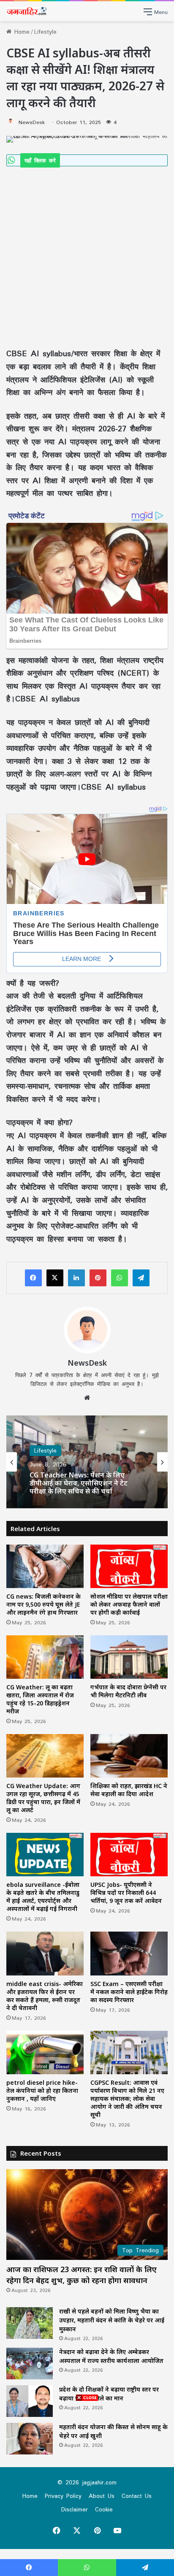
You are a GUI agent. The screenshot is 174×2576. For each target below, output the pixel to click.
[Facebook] (33, 1278)
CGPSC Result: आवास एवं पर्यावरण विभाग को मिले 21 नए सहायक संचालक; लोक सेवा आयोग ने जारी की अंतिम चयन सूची (127, 2098)
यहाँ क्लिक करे (40, 160)
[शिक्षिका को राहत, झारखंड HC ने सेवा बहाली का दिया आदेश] (129, 1756)
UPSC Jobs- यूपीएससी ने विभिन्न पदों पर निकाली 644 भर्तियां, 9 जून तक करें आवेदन (126, 1893)
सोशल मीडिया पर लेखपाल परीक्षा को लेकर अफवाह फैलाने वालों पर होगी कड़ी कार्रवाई (129, 1604)
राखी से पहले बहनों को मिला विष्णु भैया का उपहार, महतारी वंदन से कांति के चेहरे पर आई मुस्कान (112, 2320)
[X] (55, 1278)
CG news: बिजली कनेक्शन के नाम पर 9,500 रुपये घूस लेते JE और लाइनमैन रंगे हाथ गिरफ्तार (43, 1604)
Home (20, 32)
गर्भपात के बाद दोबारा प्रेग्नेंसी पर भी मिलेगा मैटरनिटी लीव (128, 1691)
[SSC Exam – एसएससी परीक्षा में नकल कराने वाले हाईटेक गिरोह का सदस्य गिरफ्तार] (129, 1953)
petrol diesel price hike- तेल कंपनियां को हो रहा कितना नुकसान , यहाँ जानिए (42, 2090)
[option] (87, 1462)
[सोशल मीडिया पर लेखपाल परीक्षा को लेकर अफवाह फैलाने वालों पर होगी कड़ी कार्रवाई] (129, 1566)
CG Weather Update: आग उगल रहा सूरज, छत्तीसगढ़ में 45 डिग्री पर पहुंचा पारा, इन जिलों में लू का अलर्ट (43, 1798)
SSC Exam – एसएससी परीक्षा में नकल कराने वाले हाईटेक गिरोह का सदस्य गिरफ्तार (129, 1992)
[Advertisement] (87, 257)
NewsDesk (32, 122)
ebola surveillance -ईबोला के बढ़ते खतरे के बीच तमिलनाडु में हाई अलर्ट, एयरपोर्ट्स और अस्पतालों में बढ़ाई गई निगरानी (43, 1897)
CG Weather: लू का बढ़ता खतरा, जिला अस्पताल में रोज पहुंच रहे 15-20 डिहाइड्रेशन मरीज (40, 1699)
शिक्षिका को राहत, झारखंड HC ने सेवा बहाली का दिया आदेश (129, 1790)
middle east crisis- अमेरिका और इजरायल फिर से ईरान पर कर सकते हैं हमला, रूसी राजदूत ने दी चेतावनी (45, 1996)
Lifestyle (45, 32)
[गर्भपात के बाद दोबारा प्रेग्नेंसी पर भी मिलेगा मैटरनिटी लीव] (129, 1657)
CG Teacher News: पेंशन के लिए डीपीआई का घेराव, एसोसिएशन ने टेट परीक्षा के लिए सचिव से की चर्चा (79, 1483)
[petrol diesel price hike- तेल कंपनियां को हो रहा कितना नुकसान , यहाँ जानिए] (45, 2052)
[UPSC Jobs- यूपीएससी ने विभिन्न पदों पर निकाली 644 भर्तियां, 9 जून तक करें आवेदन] (129, 1855)
